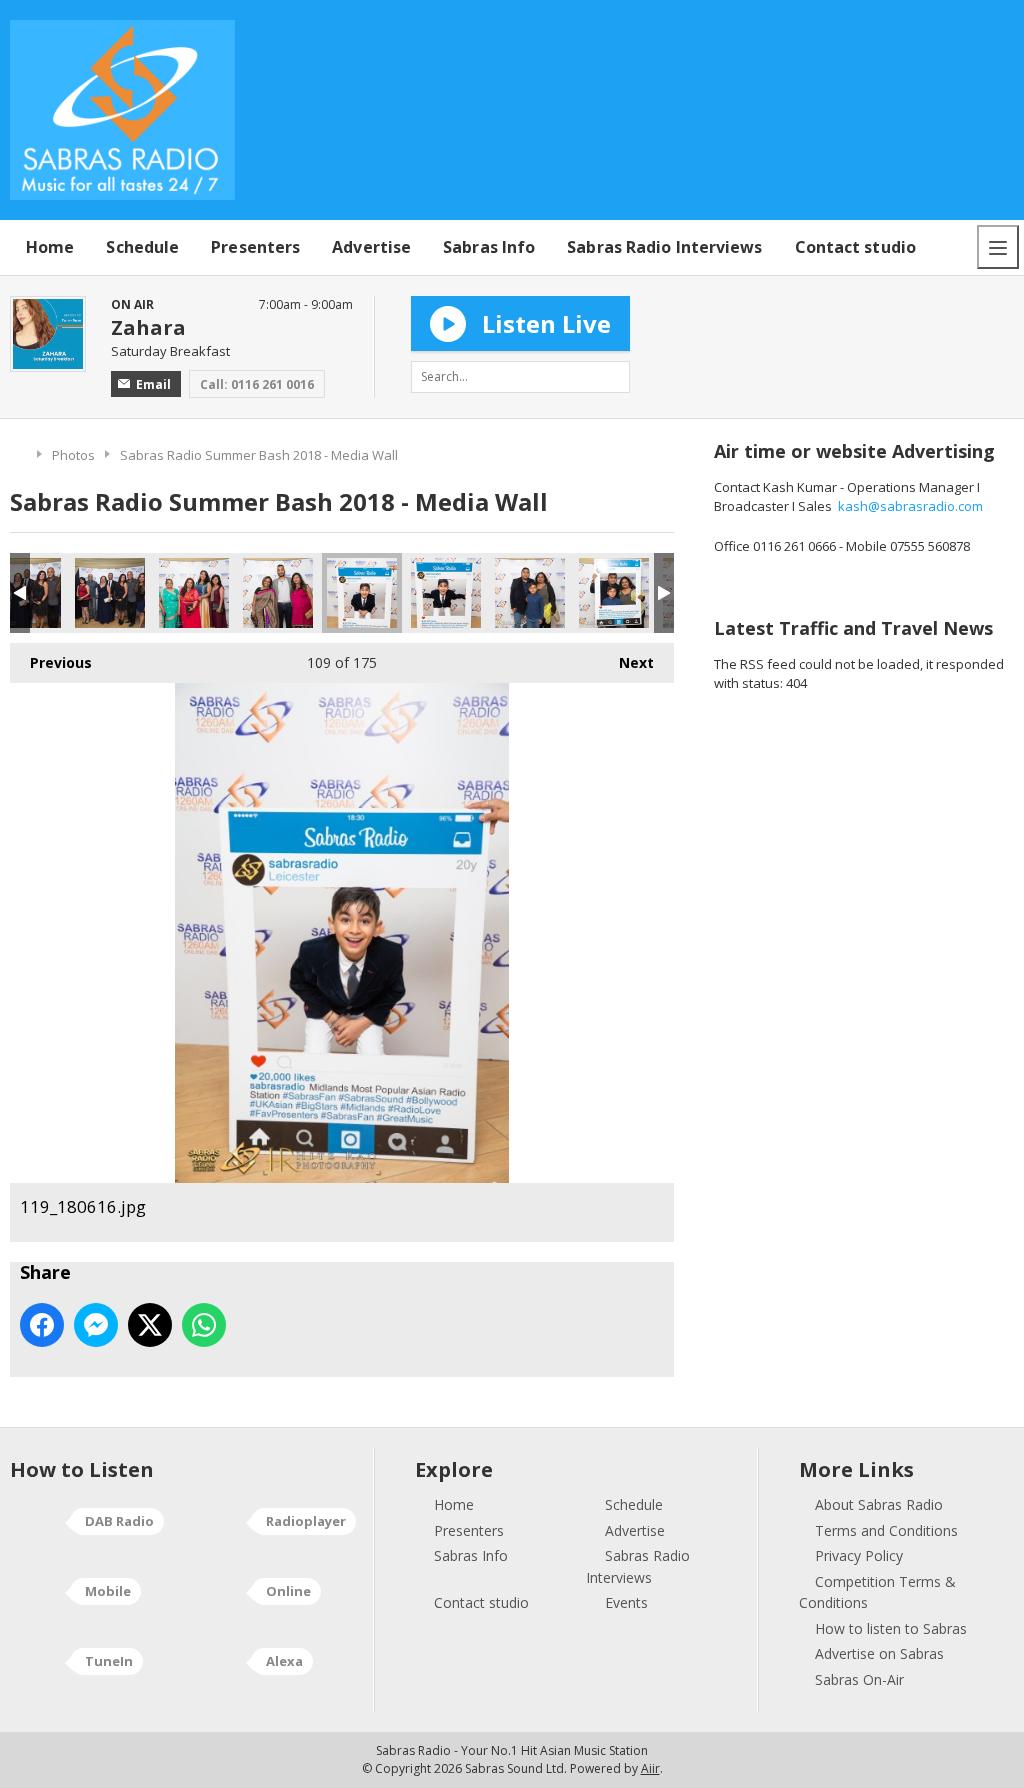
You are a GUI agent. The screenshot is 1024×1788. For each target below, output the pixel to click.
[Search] (614, 377)
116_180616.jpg (110, 593)
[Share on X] (150, 1325)
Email (153, 384)
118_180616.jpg (278, 593)
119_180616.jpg (362, 593)
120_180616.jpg (446, 593)
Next (626, 662)
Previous (51, 662)
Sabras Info (489, 247)
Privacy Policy (859, 1555)
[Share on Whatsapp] (204, 1325)
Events (626, 1602)
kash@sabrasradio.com (910, 506)
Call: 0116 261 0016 (257, 384)
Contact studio (855, 247)
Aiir (650, 1768)
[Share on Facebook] (42, 1325)
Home (50, 247)
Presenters (255, 247)
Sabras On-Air (859, 1679)
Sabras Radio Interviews (664, 247)
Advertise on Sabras (879, 1653)
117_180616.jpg (194, 593)
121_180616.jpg (530, 593)
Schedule (142, 247)
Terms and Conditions (886, 1530)
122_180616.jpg (614, 593)
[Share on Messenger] (96, 1325)
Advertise (371, 247)
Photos (73, 455)
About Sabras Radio (879, 1504)
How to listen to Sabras (891, 1628)
